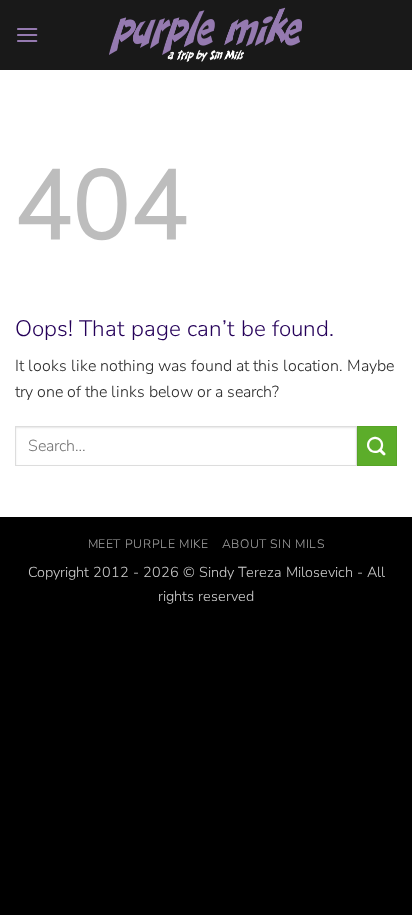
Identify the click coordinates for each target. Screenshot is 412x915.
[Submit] (377, 445)
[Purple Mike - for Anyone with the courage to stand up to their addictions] (206, 35)
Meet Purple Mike (148, 544)
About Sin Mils (273, 544)
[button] (27, 34)
